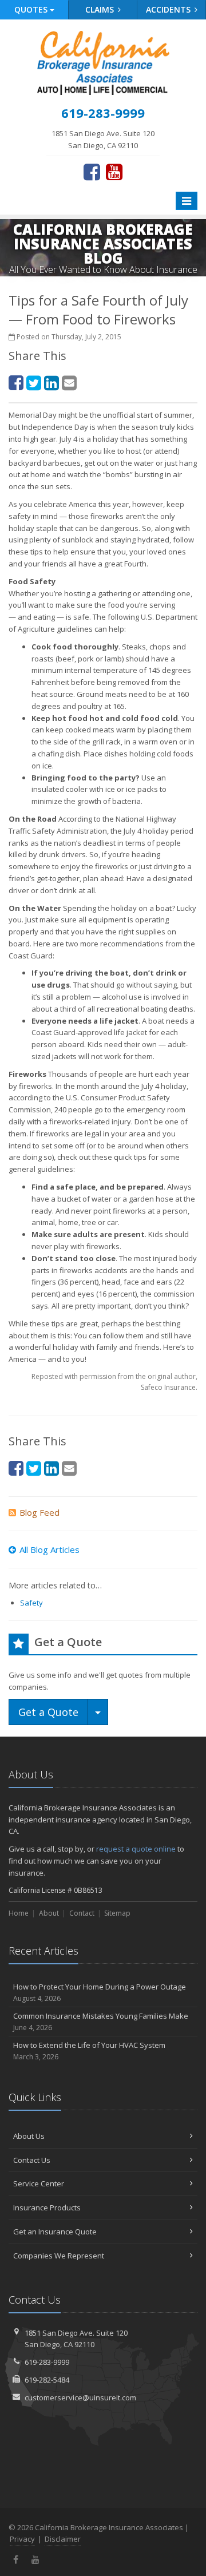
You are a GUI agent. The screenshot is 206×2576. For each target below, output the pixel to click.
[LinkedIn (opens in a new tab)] (51, 383)
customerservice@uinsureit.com (80, 2397)
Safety (31, 1603)
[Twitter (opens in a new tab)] (34, 383)
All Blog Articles (49, 1549)
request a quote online (136, 1849)
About (49, 1913)
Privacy (22, 2539)
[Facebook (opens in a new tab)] (92, 172)
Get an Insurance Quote (55, 2232)
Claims (101, 9)
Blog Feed (39, 1512)
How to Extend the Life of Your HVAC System (89, 2051)
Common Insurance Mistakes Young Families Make (101, 2022)
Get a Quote (48, 1712)
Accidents (169, 9)
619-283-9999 (47, 2362)
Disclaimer (63, 2539)
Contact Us (32, 2160)
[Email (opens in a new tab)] (69, 383)
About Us (29, 2136)
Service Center (39, 2183)
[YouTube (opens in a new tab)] (114, 172)
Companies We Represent (59, 2256)
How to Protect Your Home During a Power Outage (100, 1992)
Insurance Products (47, 2208)
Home (19, 1913)
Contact (82, 1913)
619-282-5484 (47, 2380)
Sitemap (117, 1913)
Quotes (32, 9)
